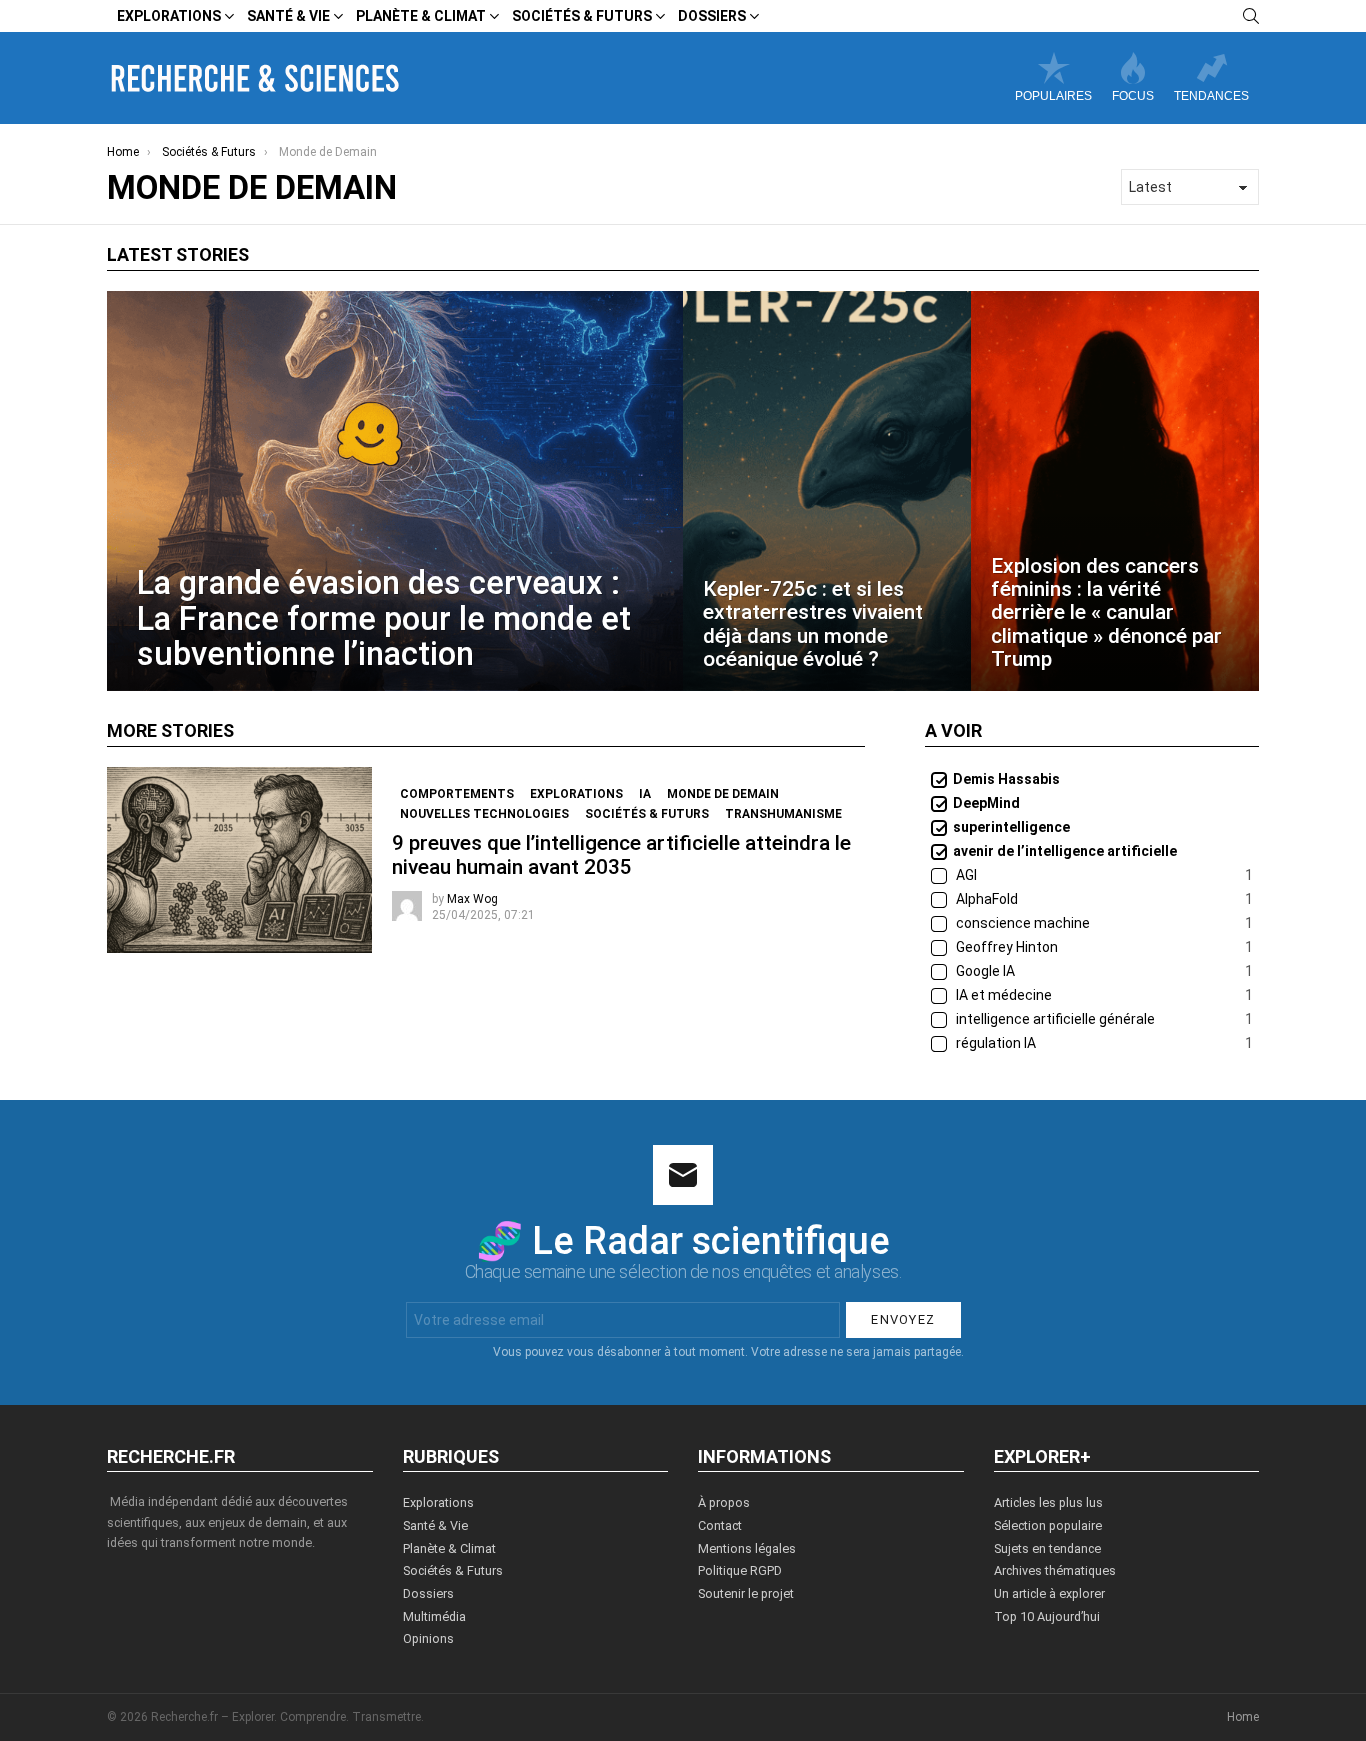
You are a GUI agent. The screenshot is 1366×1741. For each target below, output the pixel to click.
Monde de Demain (723, 794)
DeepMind (986, 803)
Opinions (428, 1638)
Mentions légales (747, 1548)
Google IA (1103, 971)
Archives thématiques (1055, 1570)
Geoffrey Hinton (1103, 947)
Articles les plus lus (1048, 1502)
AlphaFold (1103, 899)
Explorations (169, 16)
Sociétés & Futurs (582, 16)
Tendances (1211, 96)
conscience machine (1103, 923)
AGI (1103, 875)
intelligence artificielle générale (1103, 1019)
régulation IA (1103, 1043)
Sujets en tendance (1047, 1548)
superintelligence (1011, 827)
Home (1243, 1717)
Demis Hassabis (1006, 779)
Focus (1133, 96)
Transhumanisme (783, 814)
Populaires (1053, 96)
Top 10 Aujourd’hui (1047, 1616)
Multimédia (434, 1616)
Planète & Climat (421, 16)
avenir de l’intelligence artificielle (1065, 851)
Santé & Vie (288, 16)
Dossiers (712, 16)
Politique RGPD (740, 1570)
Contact (720, 1525)
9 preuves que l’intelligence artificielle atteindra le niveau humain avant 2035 (621, 854)
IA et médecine (1103, 995)
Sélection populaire (1048, 1525)
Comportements (457, 794)
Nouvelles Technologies (484, 814)
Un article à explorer (1049, 1593)
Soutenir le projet (746, 1593)
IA (645, 794)
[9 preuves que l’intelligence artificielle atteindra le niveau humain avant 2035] (239, 860)
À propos (724, 1502)
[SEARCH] (1251, 16)
